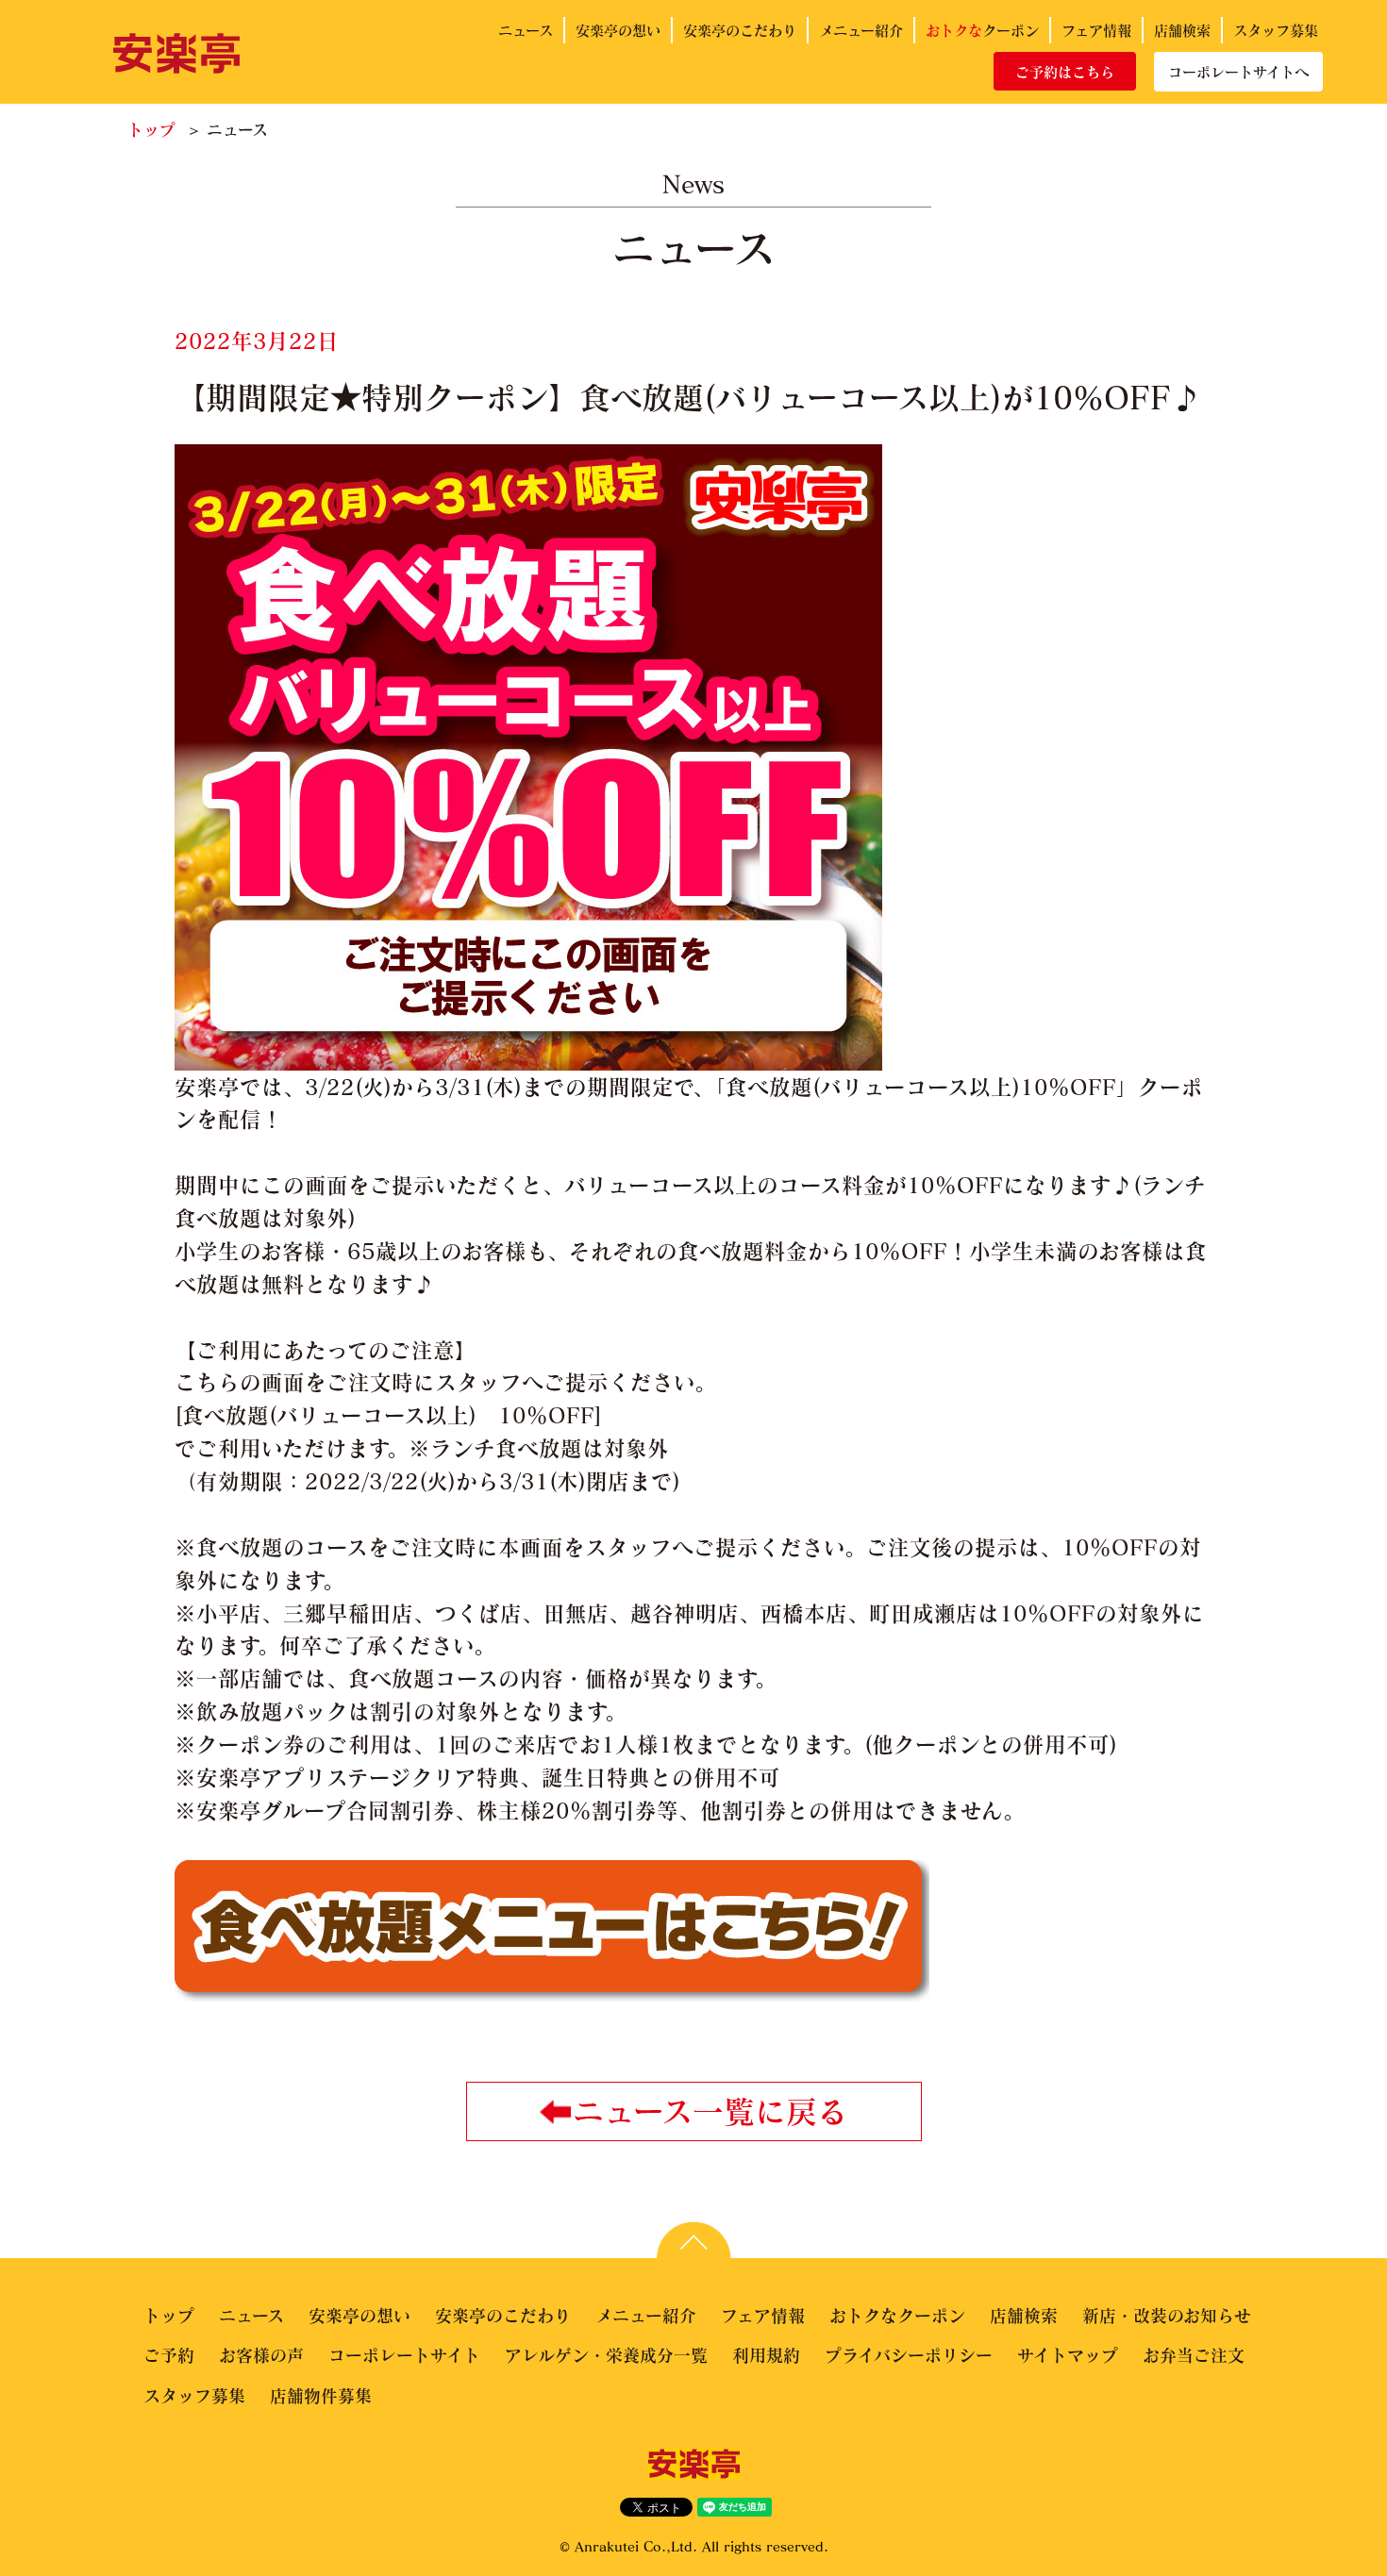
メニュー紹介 (861, 30)
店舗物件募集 (321, 2396)
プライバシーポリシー (909, 2355)
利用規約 (766, 2355)
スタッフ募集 (1276, 30)
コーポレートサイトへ (1238, 72)
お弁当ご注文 (1194, 2355)
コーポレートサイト (404, 2355)
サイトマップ (1068, 2355)
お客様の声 (261, 2355)
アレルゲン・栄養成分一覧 (606, 2355)
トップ (151, 130)
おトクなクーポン (897, 2316)
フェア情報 (1096, 30)
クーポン (982, 30)
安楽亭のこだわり (740, 30)
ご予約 (169, 2355)
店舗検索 (1182, 30)
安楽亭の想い (618, 30)
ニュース (526, 30)
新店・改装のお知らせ (1167, 2316)
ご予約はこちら (1065, 72)
